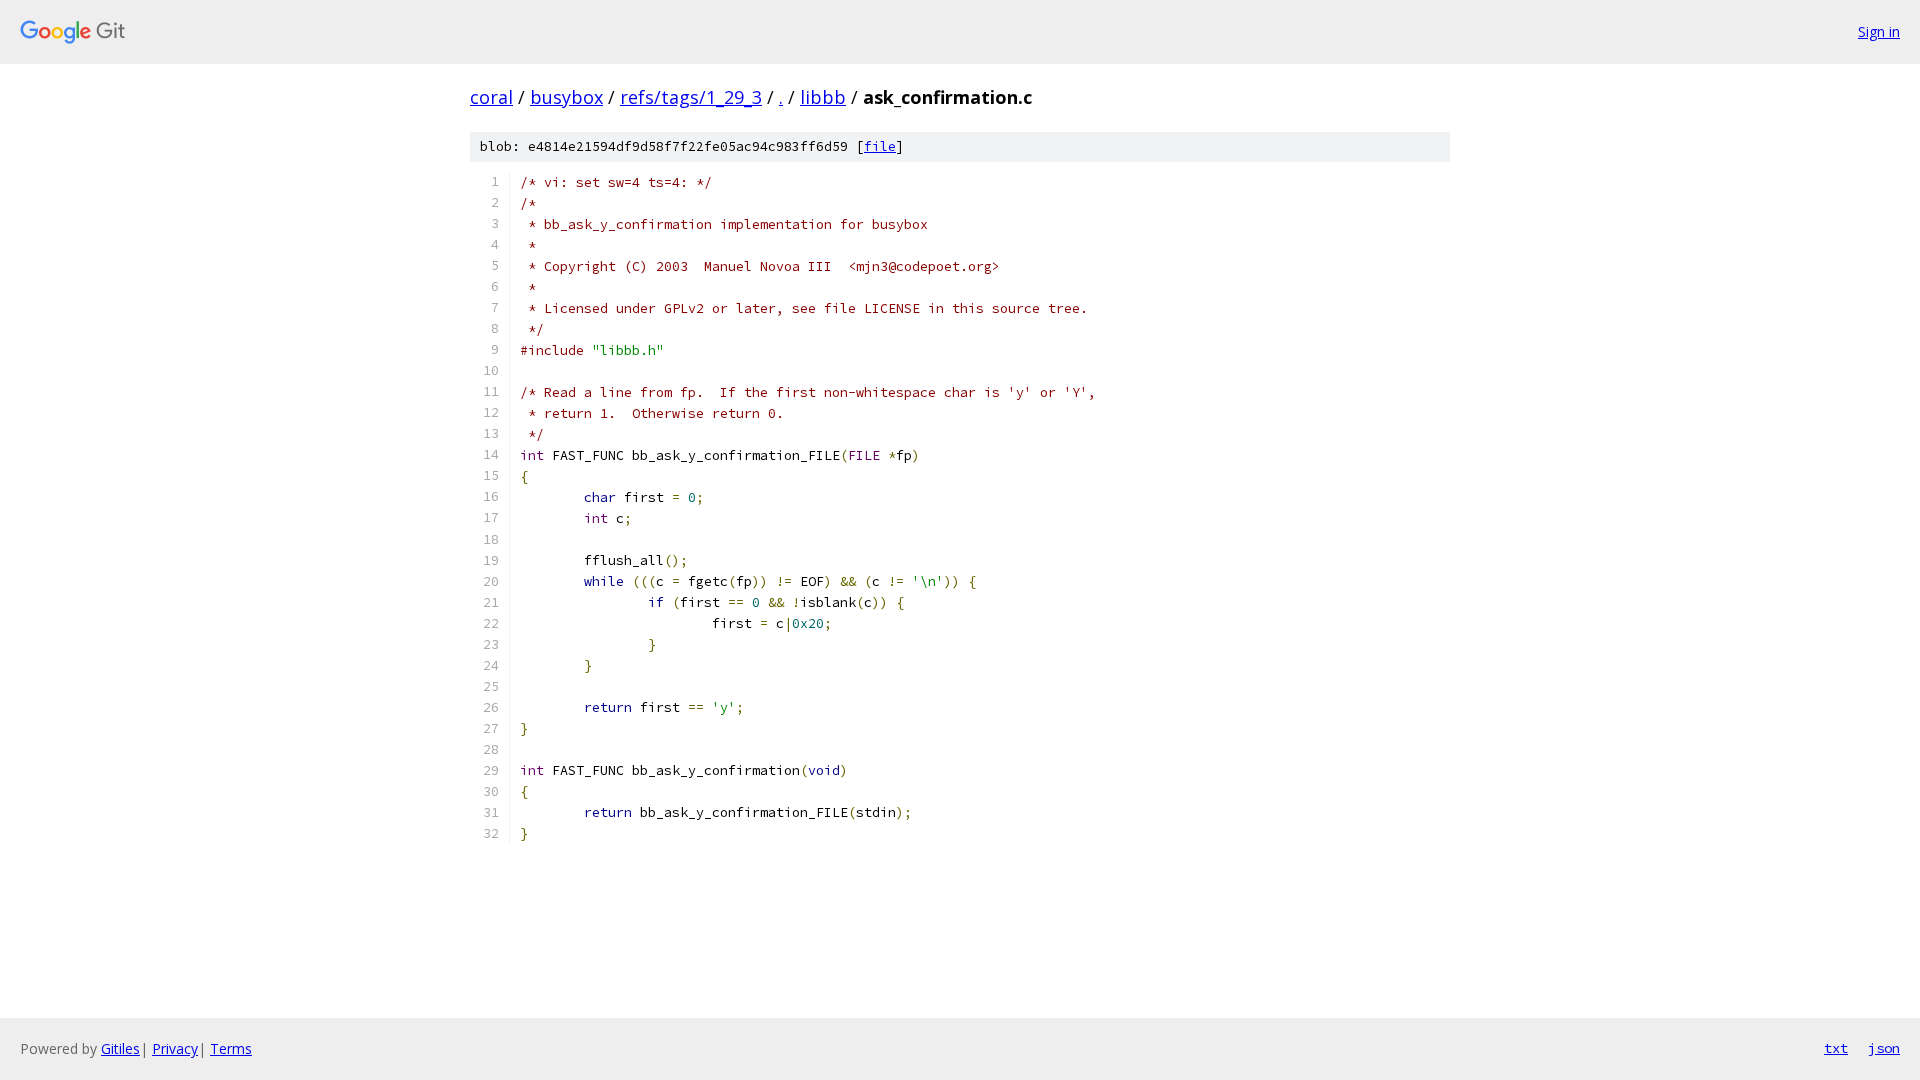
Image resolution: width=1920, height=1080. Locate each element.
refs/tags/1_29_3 (691, 97)
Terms (231, 1048)
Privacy (175, 1048)
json (1884, 1048)
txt (1836, 1048)
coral (491, 97)
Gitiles (120, 1048)
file (880, 146)
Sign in (1879, 31)
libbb (823, 97)
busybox (566, 97)
